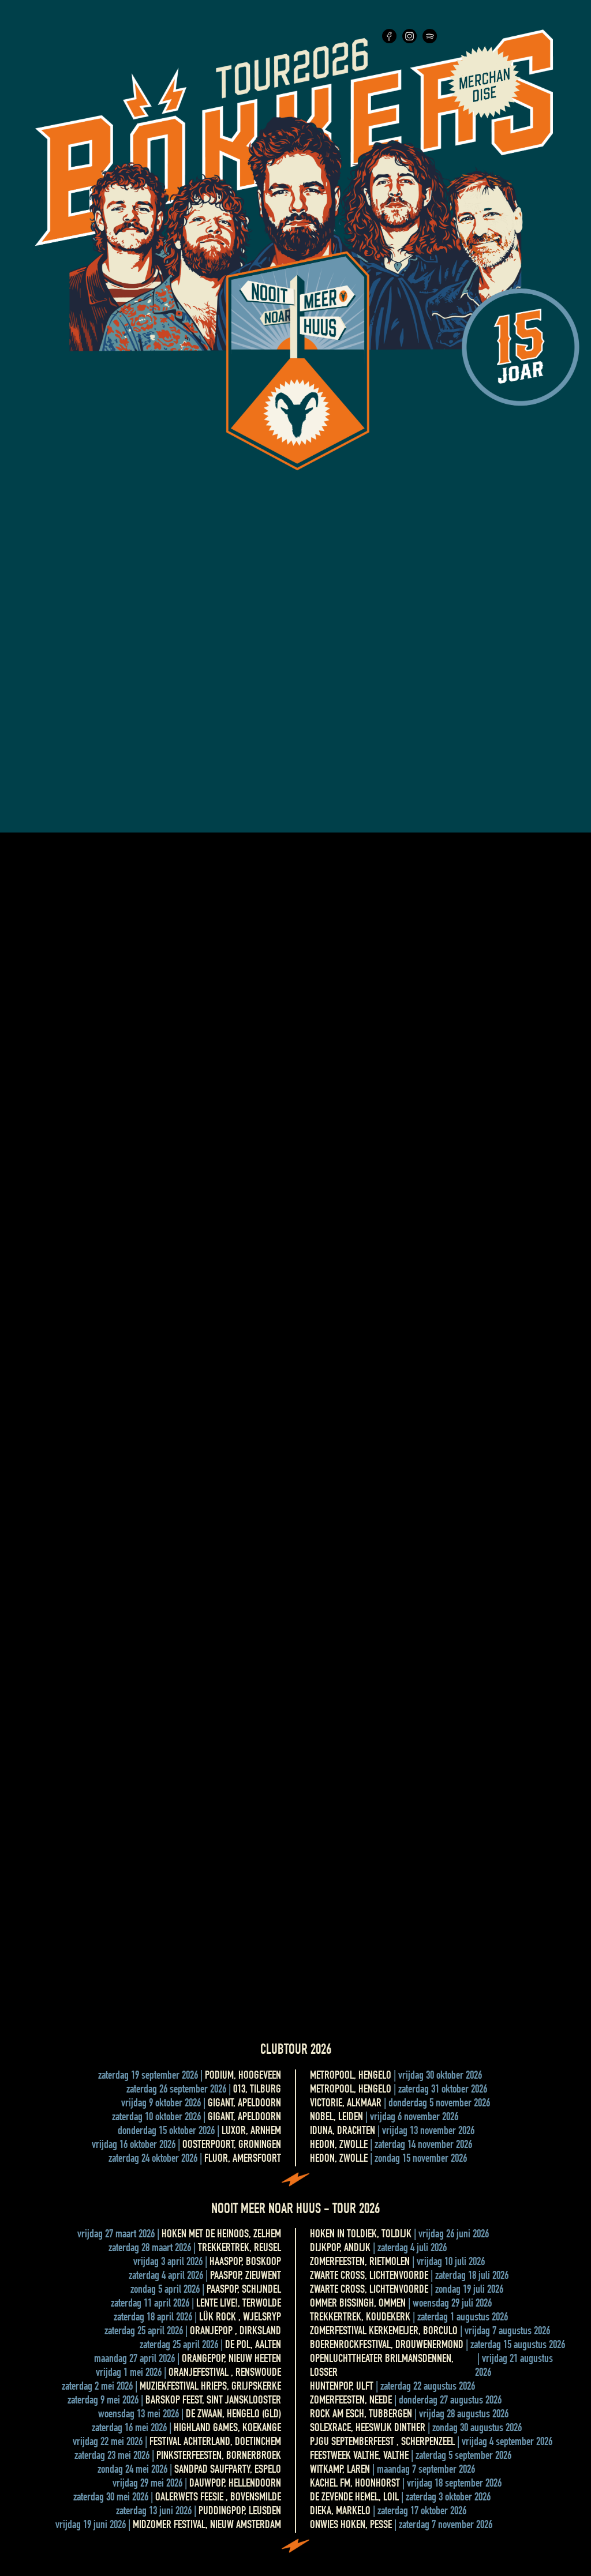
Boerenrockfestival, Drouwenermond (387, 2346)
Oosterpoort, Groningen (232, 2146)
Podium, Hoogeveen (243, 2076)
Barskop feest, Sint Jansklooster (213, 2401)
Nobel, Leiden (336, 2118)
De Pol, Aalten (253, 2346)
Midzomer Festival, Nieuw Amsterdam (207, 2526)
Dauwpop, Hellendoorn (235, 2484)
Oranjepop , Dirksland (235, 2332)
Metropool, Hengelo (351, 2076)
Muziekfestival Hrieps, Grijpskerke (210, 2387)
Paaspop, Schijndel (244, 2290)
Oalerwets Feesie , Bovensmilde (218, 2498)
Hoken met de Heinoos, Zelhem (221, 2235)
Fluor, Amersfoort (243, 2159)
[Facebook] (389, 42)
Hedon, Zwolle (339, 2146)
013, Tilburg (257, 2090)
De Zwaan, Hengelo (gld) (233, 2415)
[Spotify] (430, 42)
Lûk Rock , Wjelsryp (240, 2318)
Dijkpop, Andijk (340, 2249)
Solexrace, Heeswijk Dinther (368, 2429)
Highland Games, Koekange (227, 2429)
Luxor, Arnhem (251, 2132)
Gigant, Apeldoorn (244, 2104)
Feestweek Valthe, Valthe (359, 2457)
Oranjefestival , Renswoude (225, 2373)
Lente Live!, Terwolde (239, 2304)
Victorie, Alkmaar (346, 2104)
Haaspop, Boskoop (245, 2263)
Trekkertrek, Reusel (240, 2249)
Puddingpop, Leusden (240, 2512)
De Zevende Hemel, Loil (354, 2498)
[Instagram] (409, 42)
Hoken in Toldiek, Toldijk (361, 2235)
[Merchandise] (485, 85)
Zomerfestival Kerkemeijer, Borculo (384, 2332)
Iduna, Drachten (343, 2132)
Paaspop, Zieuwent (246, 2277)
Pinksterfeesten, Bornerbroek (219, 2457)
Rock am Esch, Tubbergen (361, 2415)
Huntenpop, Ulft (342, 2387)
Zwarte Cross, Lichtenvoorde (369, 2277)
